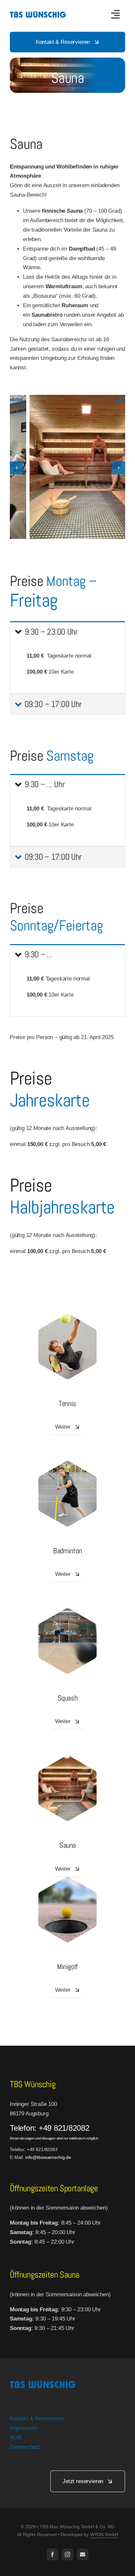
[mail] (83, 2554)
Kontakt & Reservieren (37, 2418)
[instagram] (67, 2554)
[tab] (67, 631)
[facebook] (52, 2554)
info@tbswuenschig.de (48, 2157)
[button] (16, 468)
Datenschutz (25, 2447)
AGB (16, 2437)
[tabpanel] (67, 668)
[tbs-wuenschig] (38, 8)
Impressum (23, 2428)
